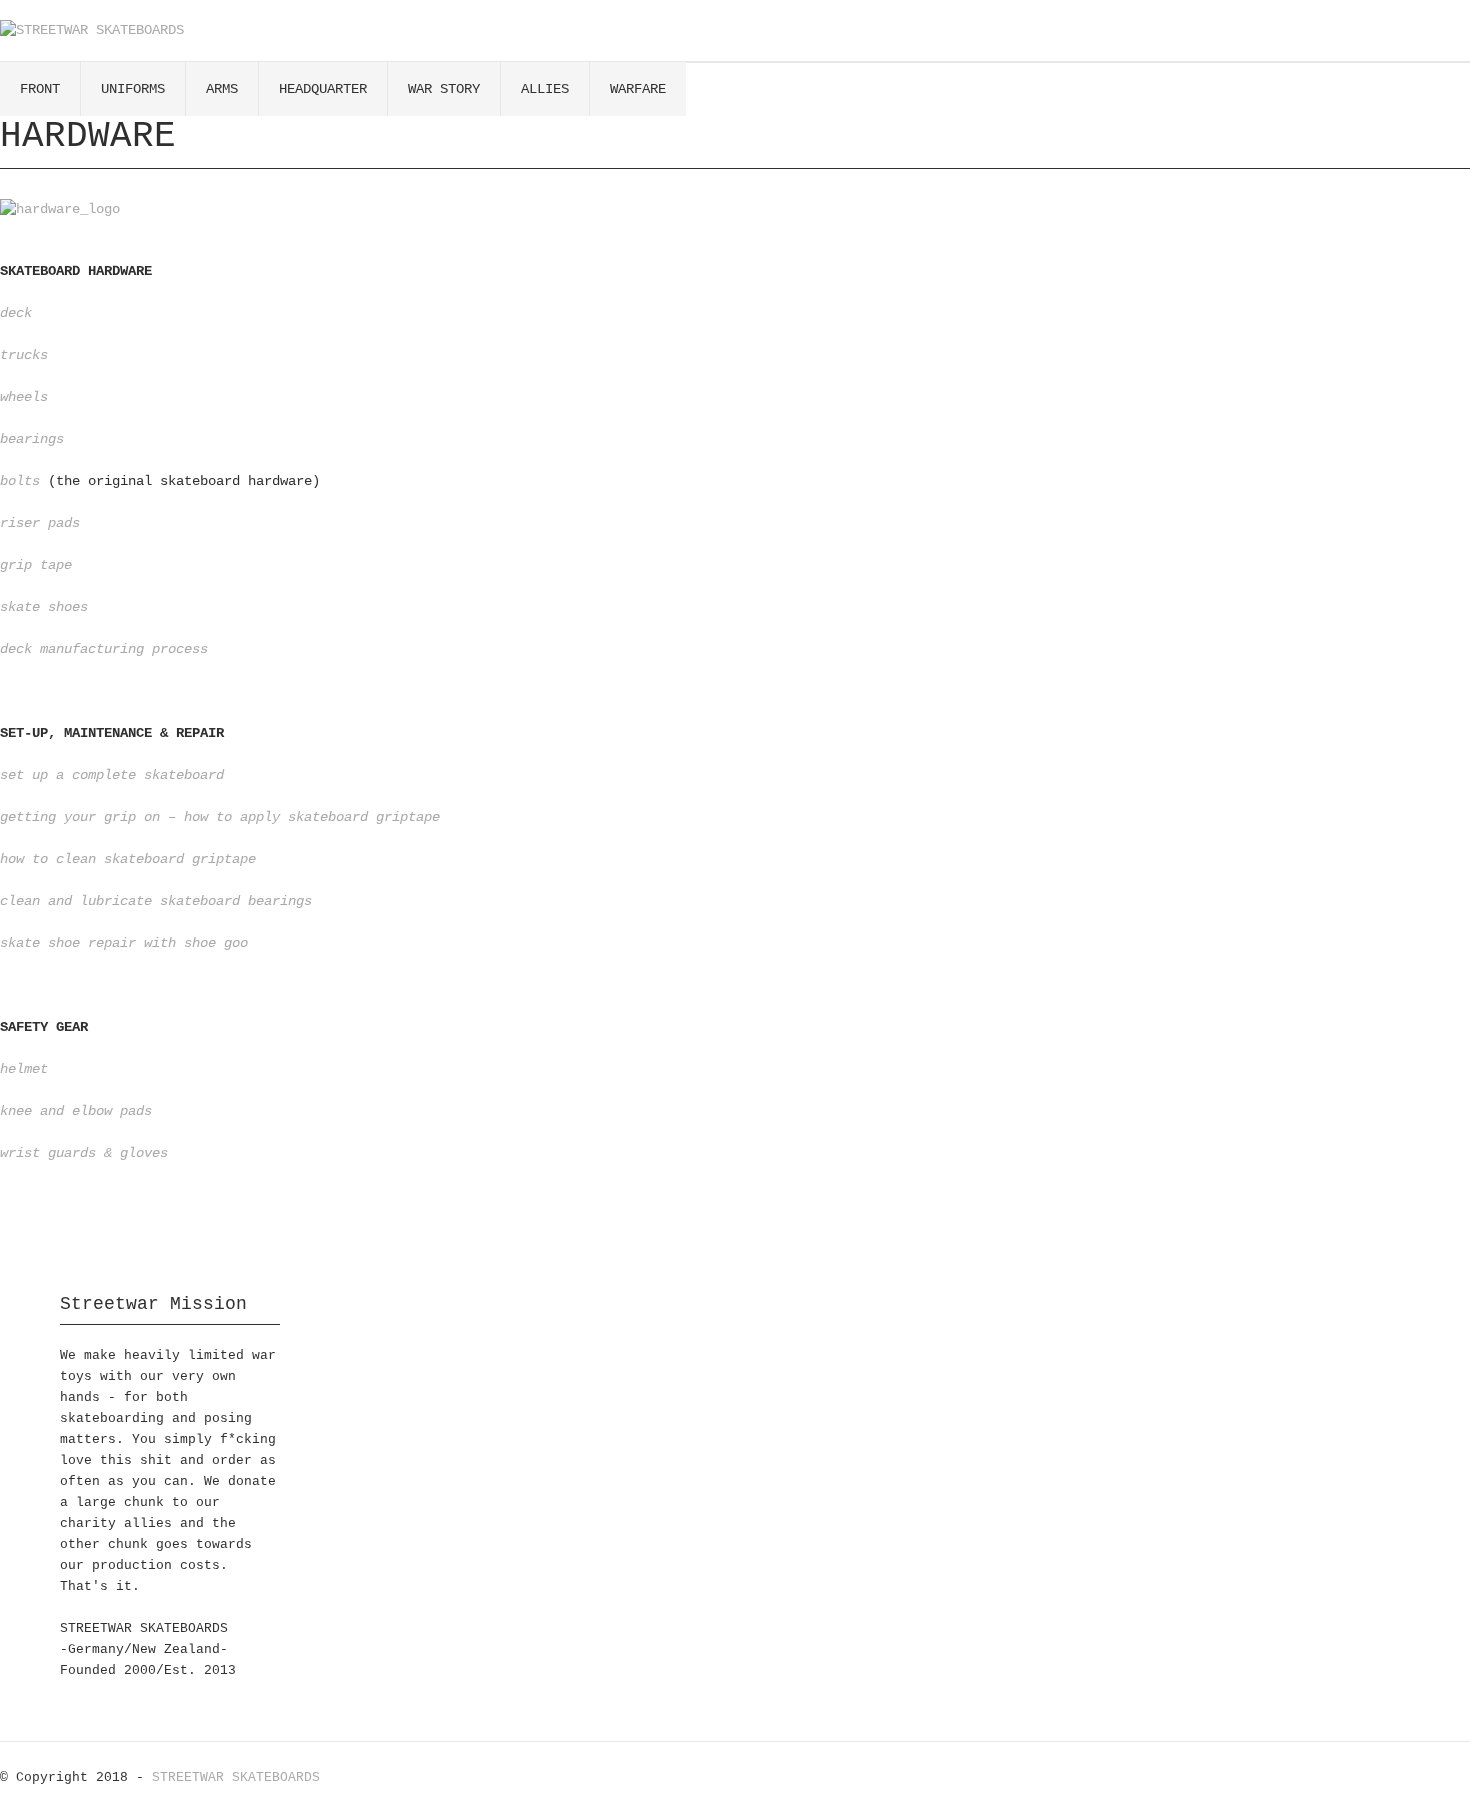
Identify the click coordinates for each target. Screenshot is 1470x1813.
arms (222, 89)
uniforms (133, 89)
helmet (24, 1069)
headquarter (323, 89)
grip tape (36, 565)
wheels (24, 397)
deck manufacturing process (104, 649)
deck (16, 313)
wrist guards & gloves (84, 1153)
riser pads (40, 523)
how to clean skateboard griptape (128, 859)
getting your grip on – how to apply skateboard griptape (220, 817)
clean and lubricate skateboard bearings (156, 901)
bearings (32, 439)
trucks (24, 355)
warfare (638, 89)
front (40, 89)
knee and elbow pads (76, 1111)
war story (444, 89)
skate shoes (44, 607)
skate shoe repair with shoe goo (124, 943)
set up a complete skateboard (112, 775)
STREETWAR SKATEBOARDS (236, 1777)
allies (545, 89)
